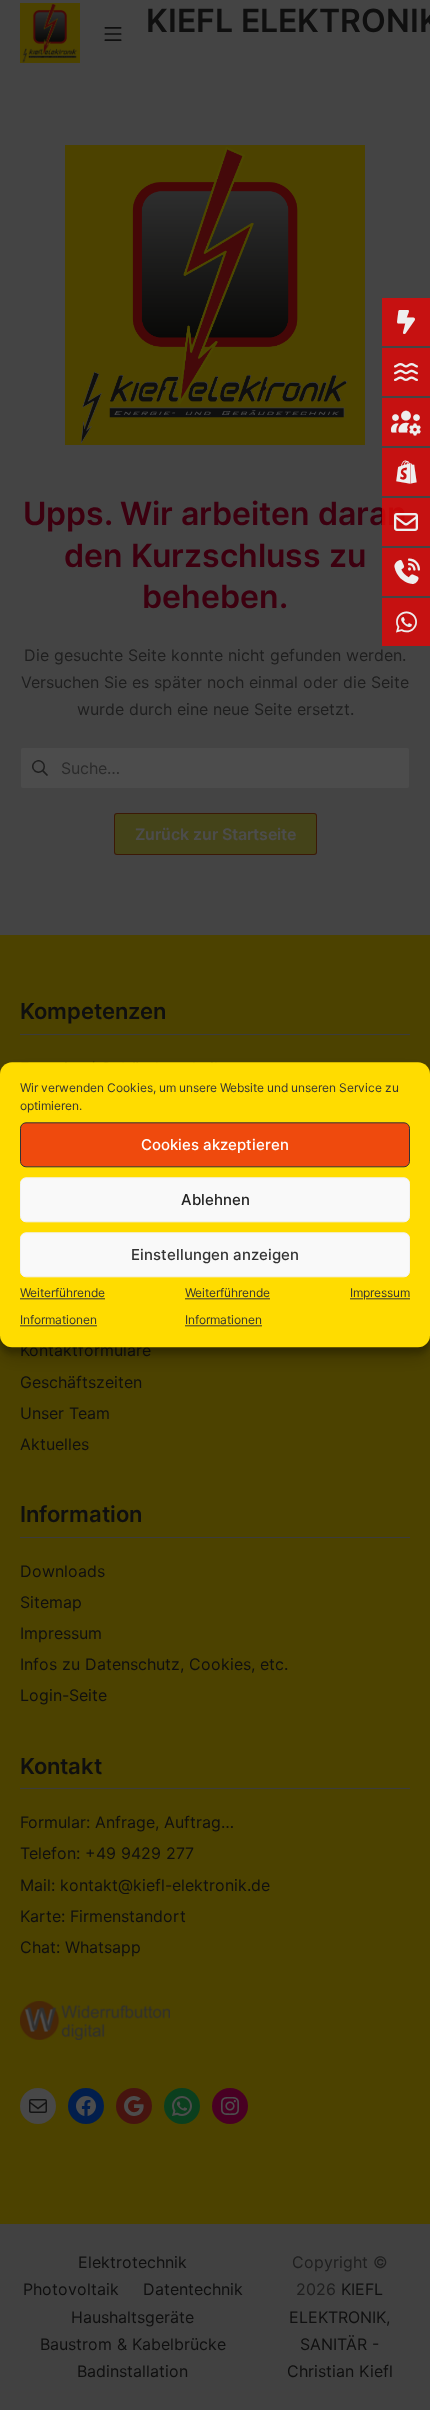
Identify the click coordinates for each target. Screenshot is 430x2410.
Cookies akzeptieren (215, 1144)
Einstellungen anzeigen (215, 1254)
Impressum (380, 1292)
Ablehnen (215, 1199)
